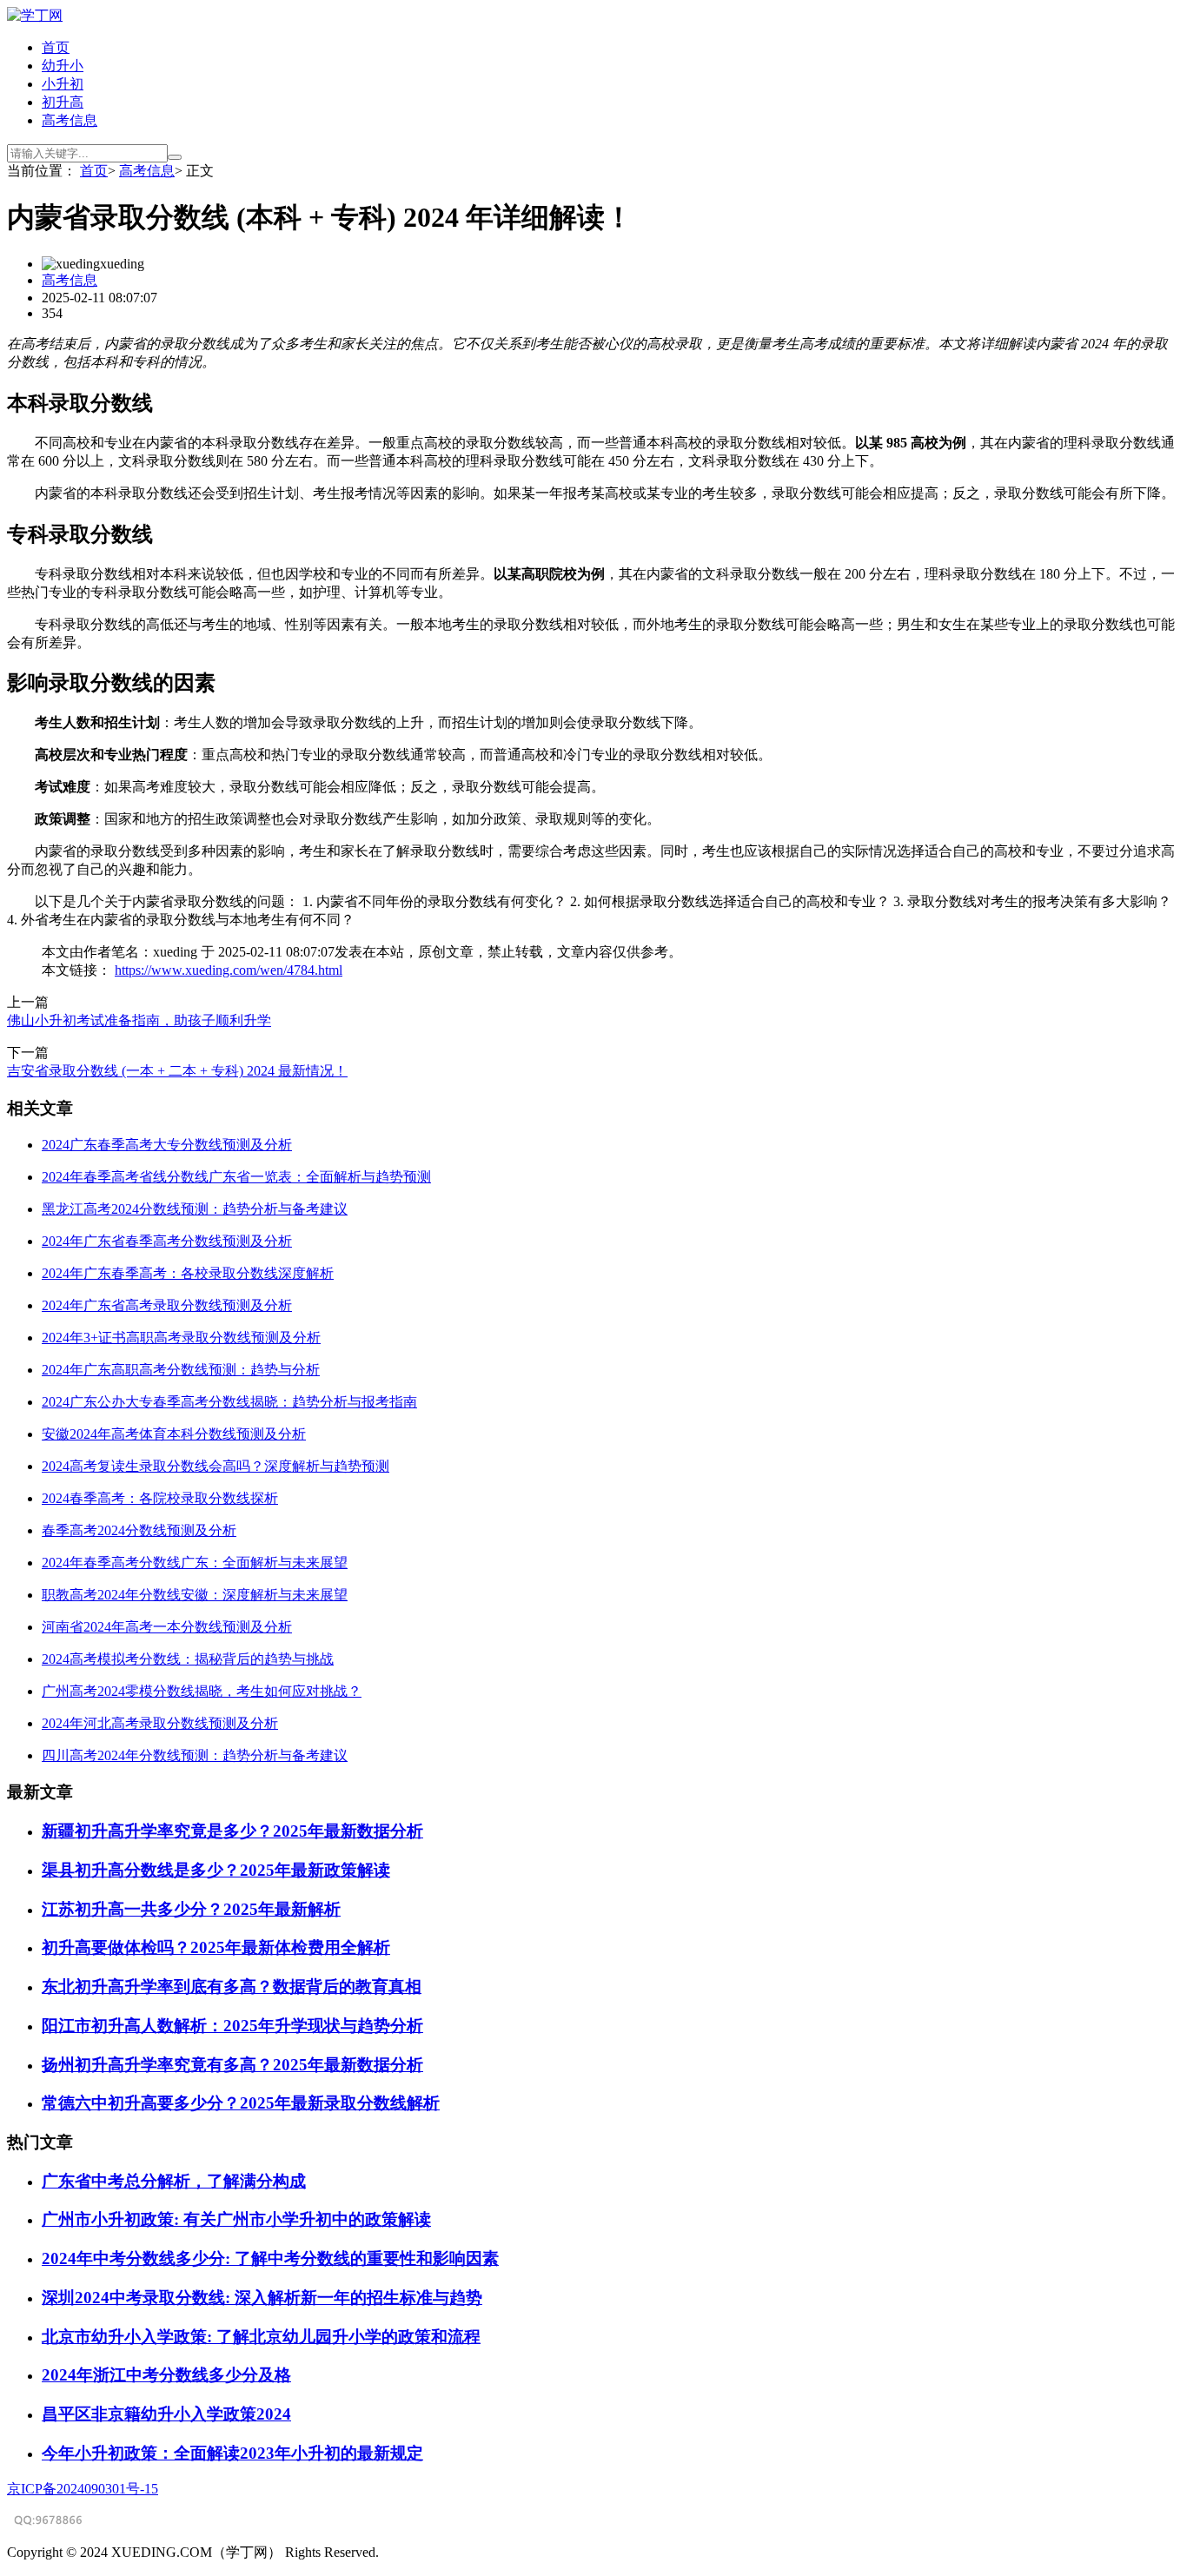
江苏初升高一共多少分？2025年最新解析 (191, 1909)
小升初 (63, 84)
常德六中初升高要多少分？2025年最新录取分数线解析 (241, 2103)
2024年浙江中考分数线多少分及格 (166, 2375)
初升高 (63, 102)
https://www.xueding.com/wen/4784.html (229, 970)
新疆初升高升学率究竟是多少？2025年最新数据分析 (232, 1831)
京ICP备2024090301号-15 (83, 2489)
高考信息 (70, 120)
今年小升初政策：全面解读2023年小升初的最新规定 (232, 2453)
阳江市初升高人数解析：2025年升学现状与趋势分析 (232, 2026)
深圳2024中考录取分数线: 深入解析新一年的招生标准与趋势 (262, 2298)
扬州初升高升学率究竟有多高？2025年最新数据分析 (232, 2065)
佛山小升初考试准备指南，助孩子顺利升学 (139, 1020)
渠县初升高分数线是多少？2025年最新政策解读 (216, 1870)
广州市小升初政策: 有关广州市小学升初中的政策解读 (236, 2219)
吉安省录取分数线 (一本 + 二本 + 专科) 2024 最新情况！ (177, 1071)
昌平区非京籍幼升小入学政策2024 (166, 2414)
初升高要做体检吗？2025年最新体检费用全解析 (216, 1947)
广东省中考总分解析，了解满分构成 (174, 2181)
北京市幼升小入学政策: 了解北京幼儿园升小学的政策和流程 (261, 2337)
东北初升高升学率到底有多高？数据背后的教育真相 (232, 1987)
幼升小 (63, 66)
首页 (56, 47)
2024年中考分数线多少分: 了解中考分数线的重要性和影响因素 (270, 2258)
